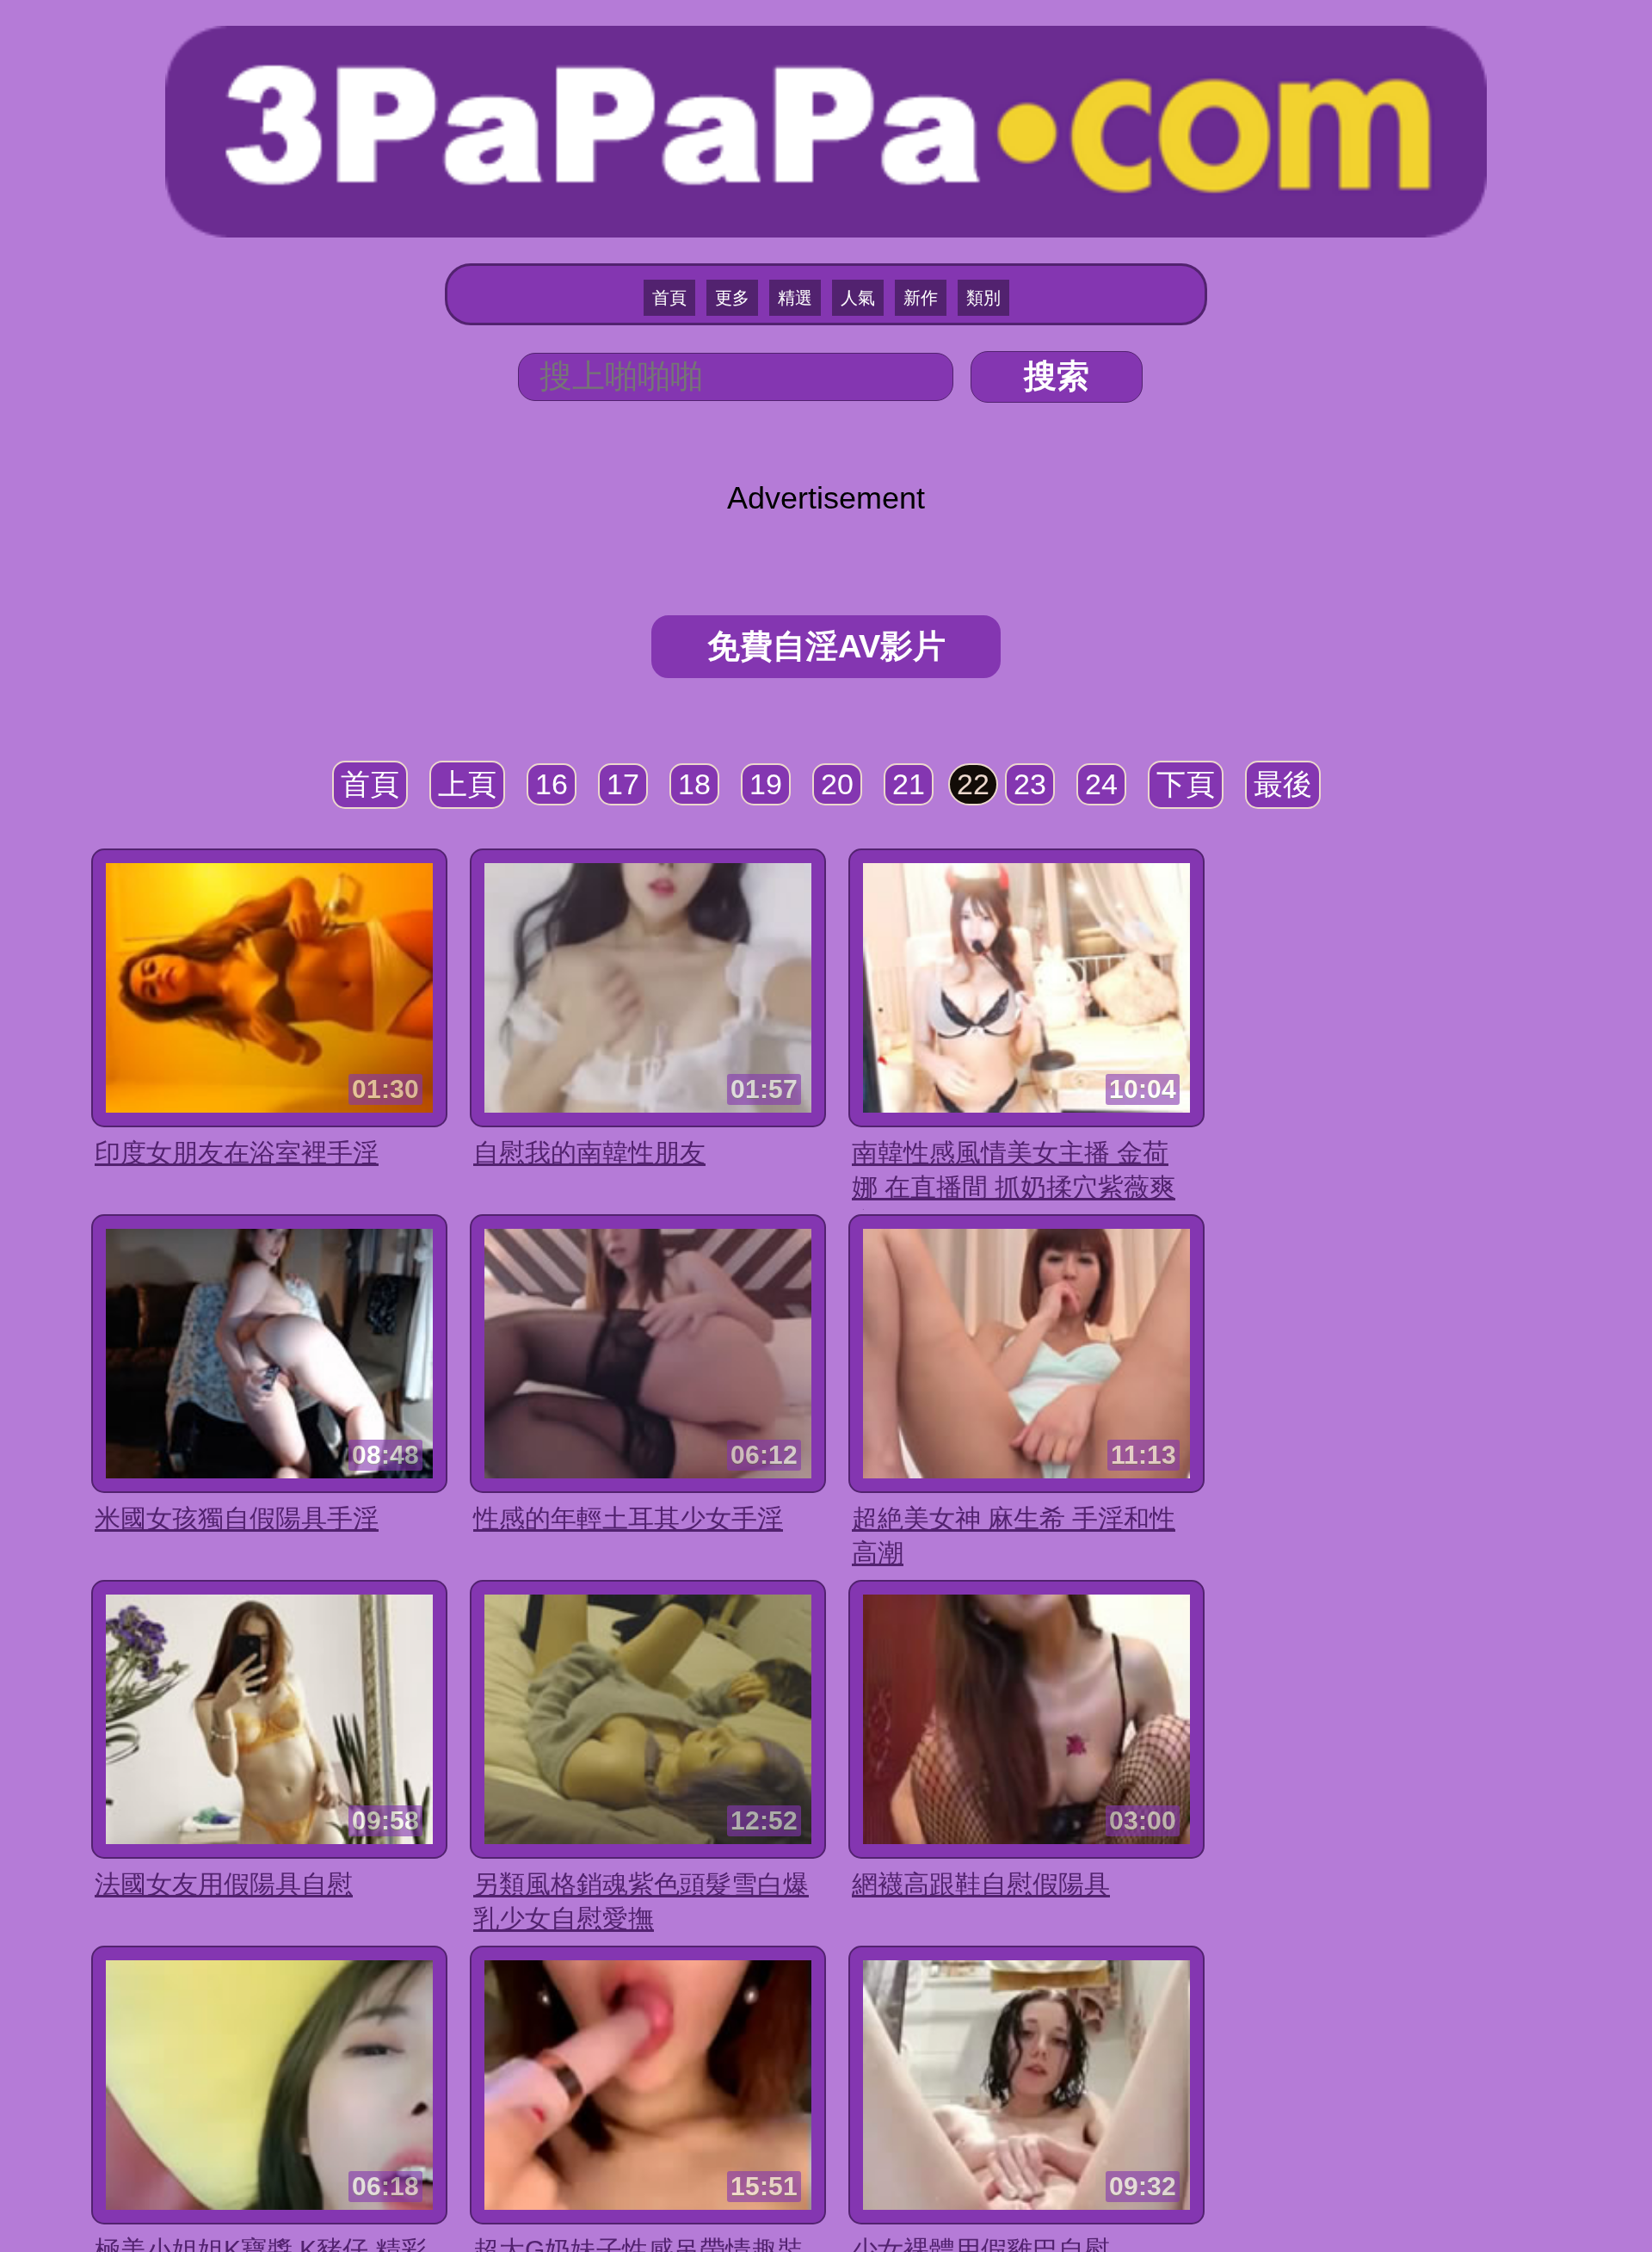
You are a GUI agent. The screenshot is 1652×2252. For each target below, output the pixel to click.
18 (694, 784)
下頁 (1186, 784)
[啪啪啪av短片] (826, 129)
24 (1101, 784)
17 (623, 784)
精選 (795, 298)
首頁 (669, 298)
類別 (983, 298)
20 (837, 784)
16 (552, 784)
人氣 (858, 298)
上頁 (467, 784)
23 (1030, 784)
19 (766, 784)
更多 (732, 298)
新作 (921, 298)
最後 (1283, 784)
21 (909, 784)
